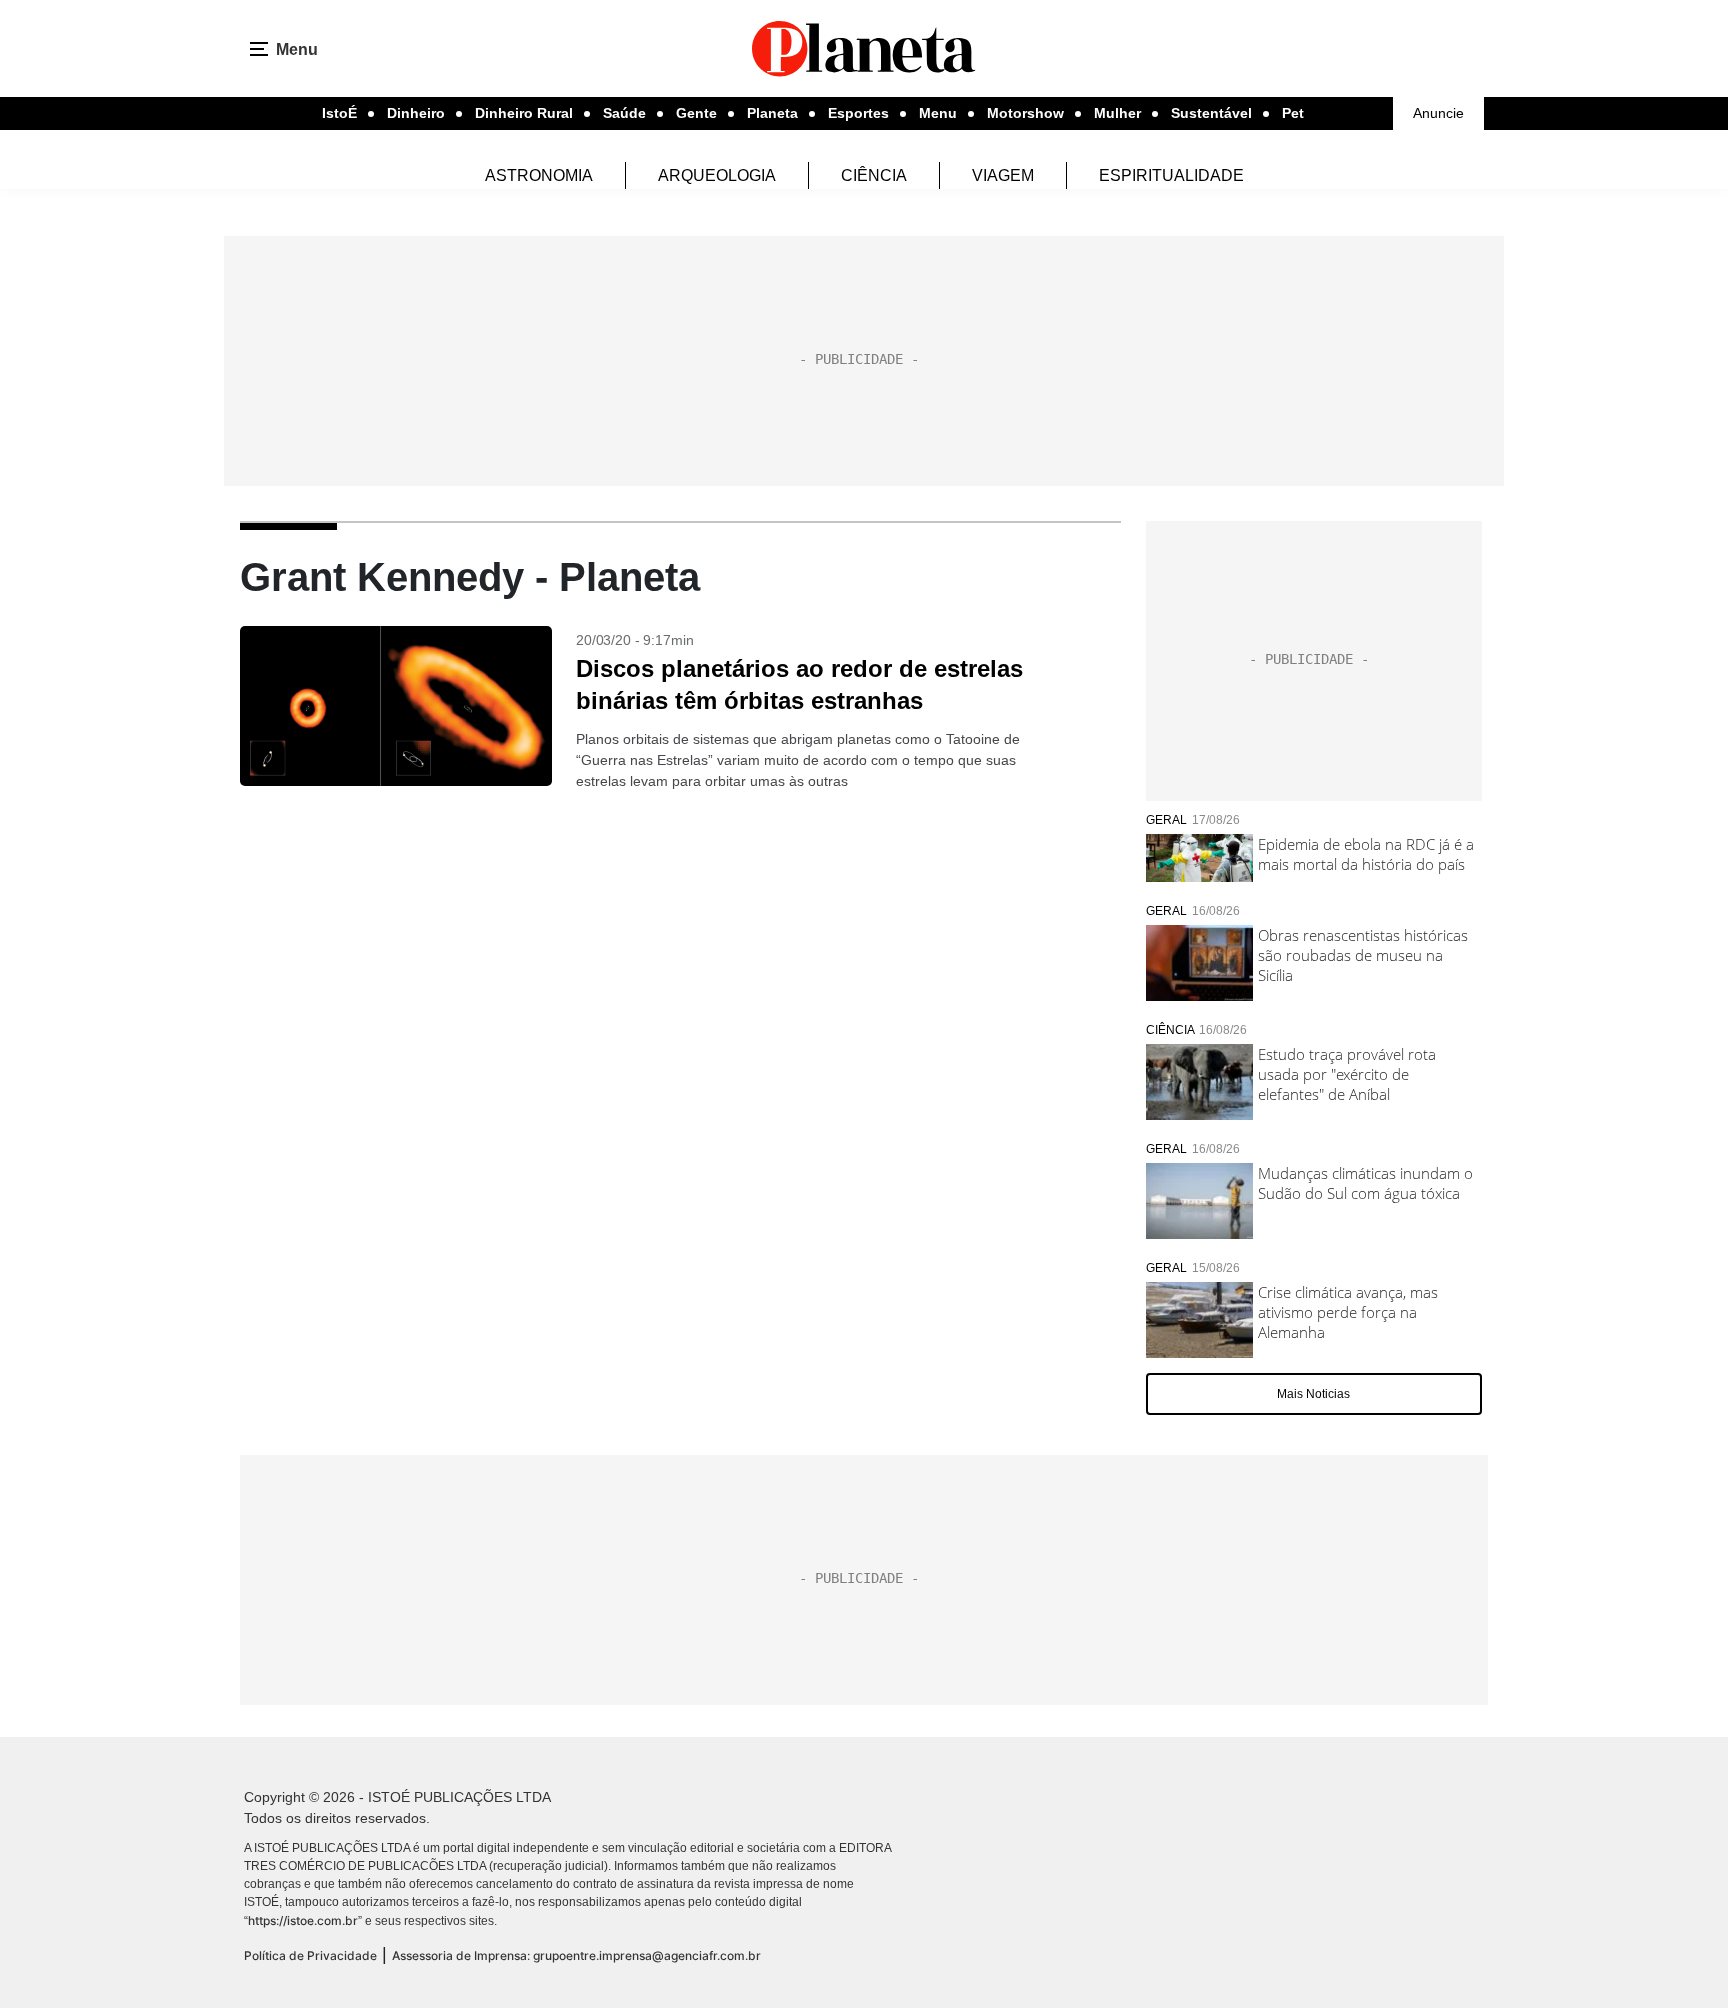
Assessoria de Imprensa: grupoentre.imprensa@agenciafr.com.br (576, 1955)
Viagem (1003, 175)
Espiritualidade (1171, 175)
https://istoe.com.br (303, 1920)
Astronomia (539, 175)
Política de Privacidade (310, 1955)
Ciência (874, 175)
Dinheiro (416, 113)
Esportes (858, 113)
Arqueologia (717, 175)
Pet (1293, 113)
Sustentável (1211, 113)
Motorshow (1025, 113)
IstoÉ (339, 113)
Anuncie (1438, 113)
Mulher (1117, 113)
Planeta (772, 113)
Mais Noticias (1313, 1394)
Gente (696, 113)
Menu (938, 113)
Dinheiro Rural (524, 113)
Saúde (624, 113)
